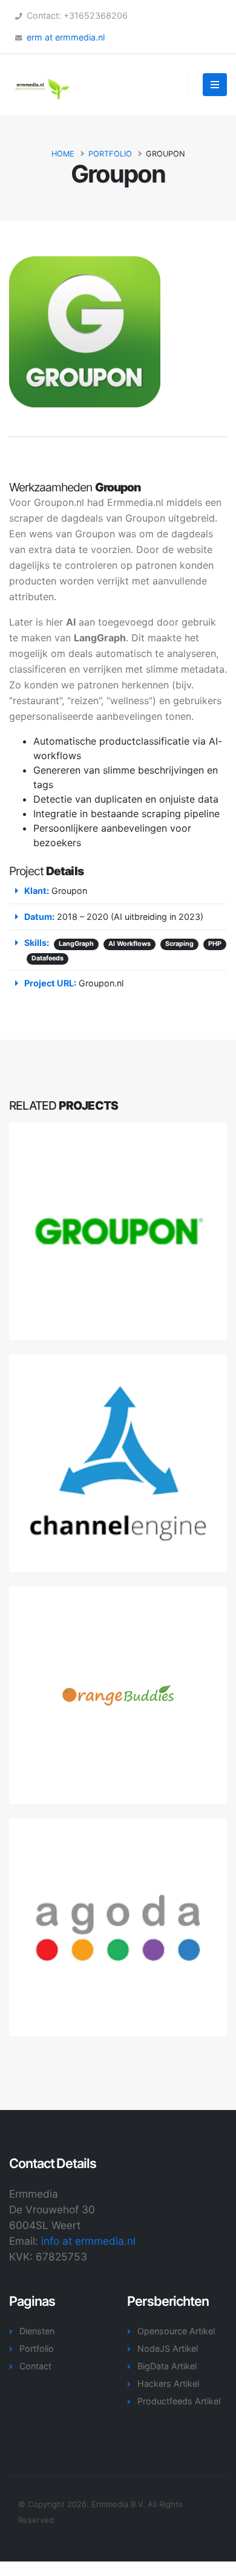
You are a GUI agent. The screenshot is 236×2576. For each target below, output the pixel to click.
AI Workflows (129, 944)
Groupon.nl (101, 983)
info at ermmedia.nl (88, 2241)
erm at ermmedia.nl (66, 37)
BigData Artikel (167, 2366)
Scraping (179, 944)
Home (63, 154)
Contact (35, 2366)
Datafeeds (48, 958)
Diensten (37, 2331)
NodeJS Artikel (168, 2348)
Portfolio (110, 154)
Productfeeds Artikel (179, 2401)
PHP (215, 944)
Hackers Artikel (168, 2383)
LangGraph (76, 944)
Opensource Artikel (176, 2331)
